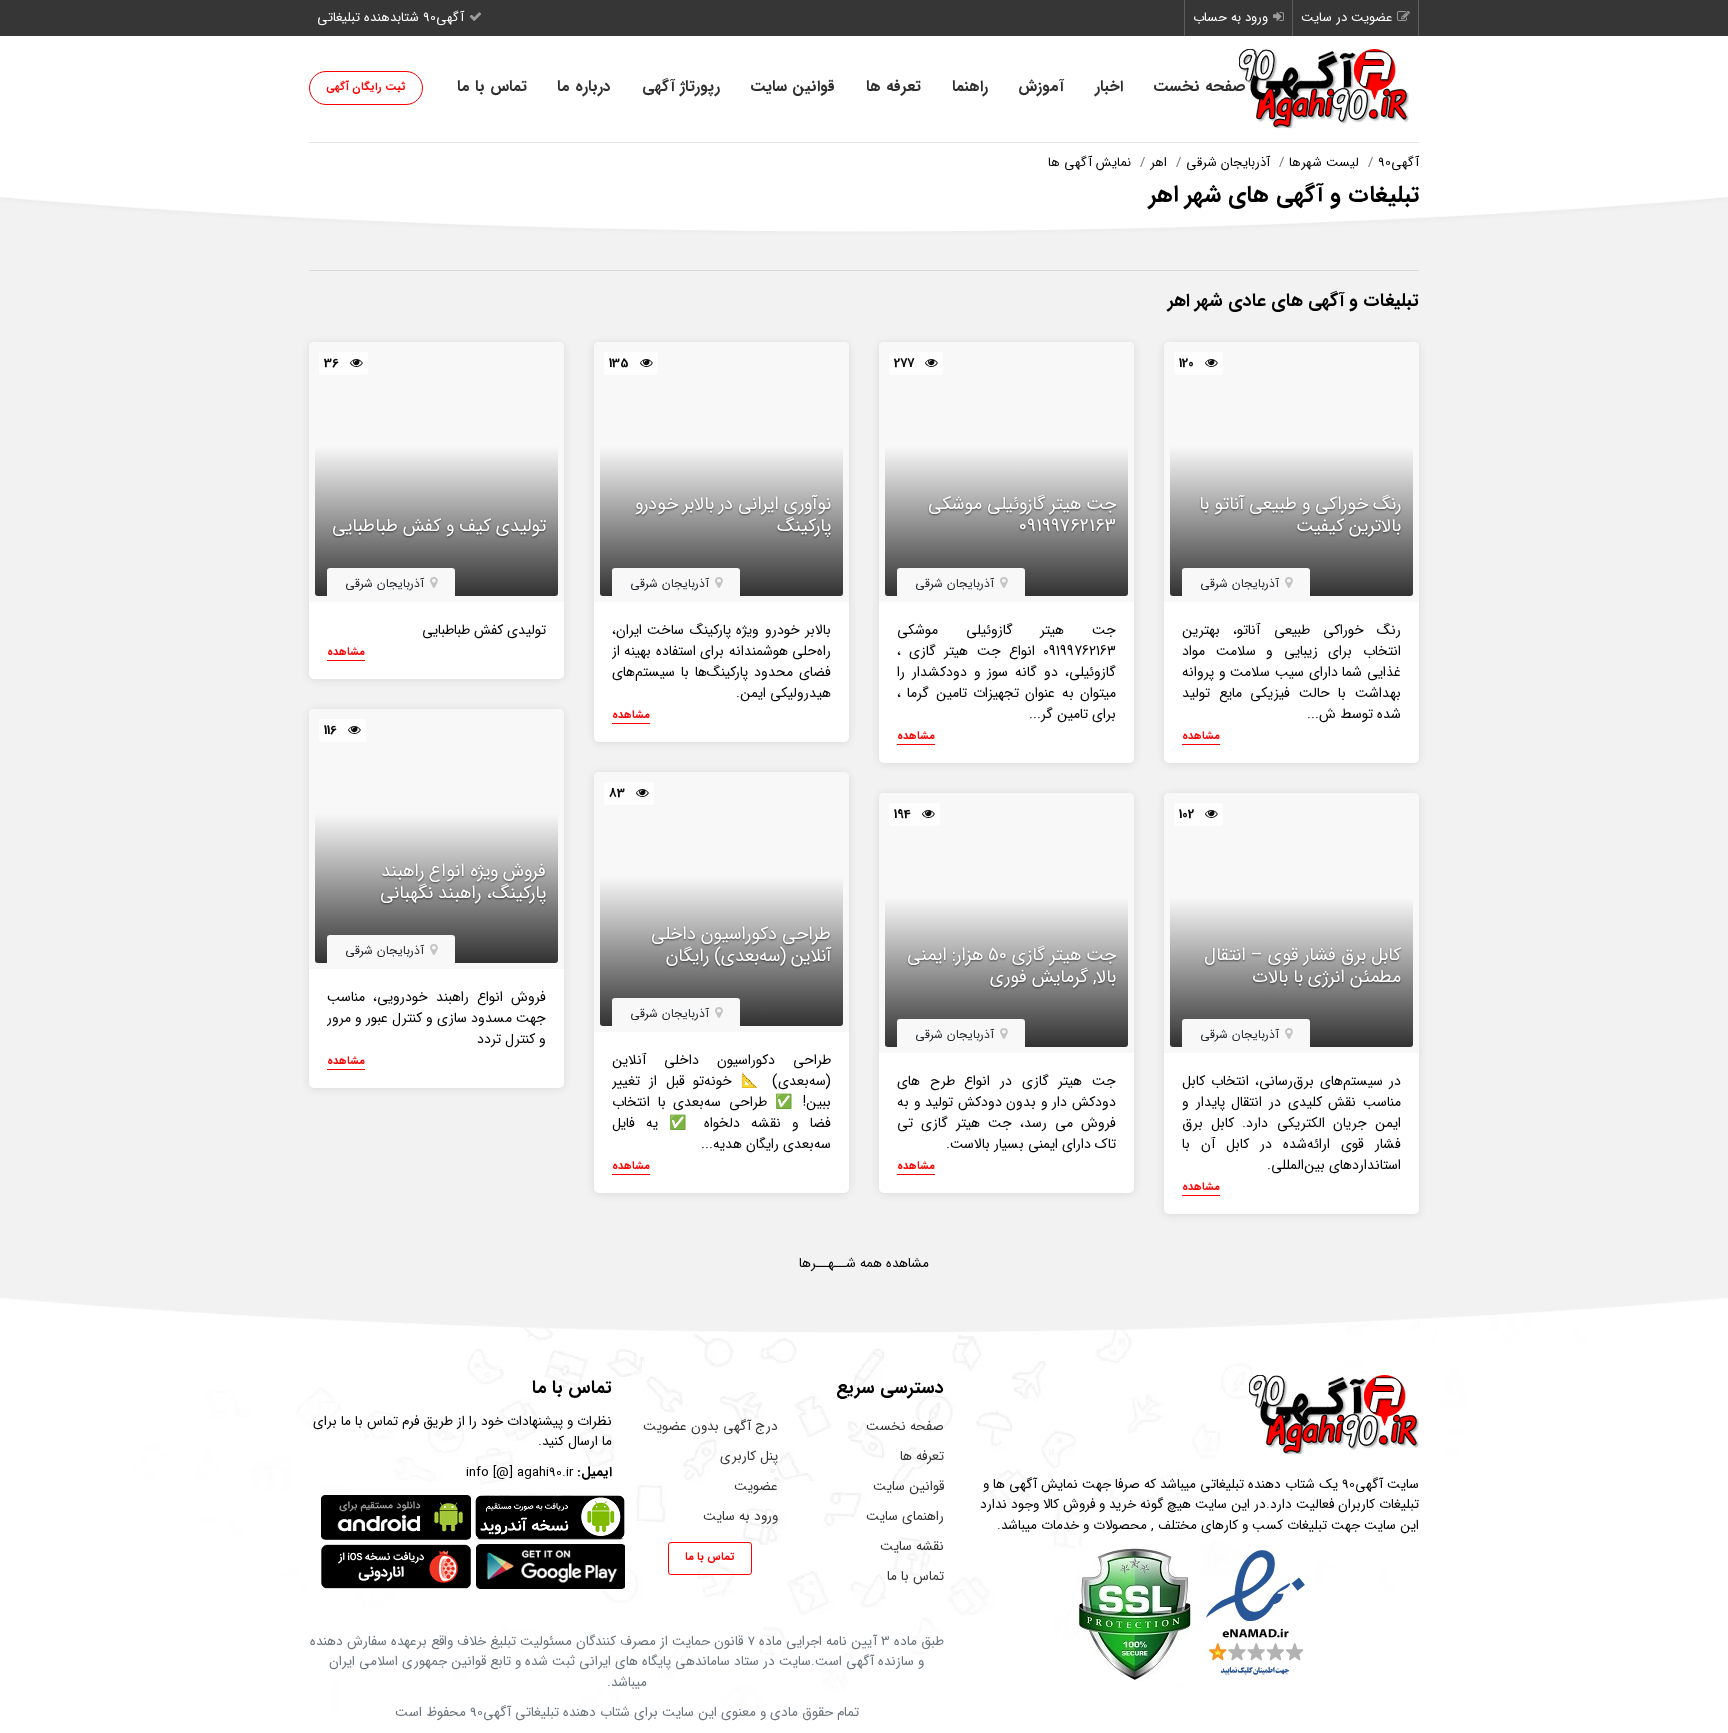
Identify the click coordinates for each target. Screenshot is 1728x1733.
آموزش (1041, 87)
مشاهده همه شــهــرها (864, 1264)
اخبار (1109, 87)
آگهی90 (1398, 162)
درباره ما (584, 87)
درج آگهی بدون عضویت (710, 1426)
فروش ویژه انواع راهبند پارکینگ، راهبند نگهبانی (463, 882)
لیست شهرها (1324, 162)
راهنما (970, 87)
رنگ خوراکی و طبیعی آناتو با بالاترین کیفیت (1300, 515)
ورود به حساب (1230, 17)
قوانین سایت (792, 87)
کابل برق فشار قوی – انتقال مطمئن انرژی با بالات (1302, 966)
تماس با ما (492, 87)
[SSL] (1134, 1613)
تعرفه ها (893, 87)
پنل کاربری (749, 1456)
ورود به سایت (740, 1516)
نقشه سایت (912, 1546)
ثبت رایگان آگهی (366, 87)
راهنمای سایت (905, 1516)
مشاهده (1201, 737)
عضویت (756, 1486)
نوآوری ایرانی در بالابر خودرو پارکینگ (733, 515)
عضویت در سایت (1346, 17)
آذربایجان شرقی (1228, 162)
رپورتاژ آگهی (681, 87)
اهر (1158, 162)
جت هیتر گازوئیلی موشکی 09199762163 (1022, 515)
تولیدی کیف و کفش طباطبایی (439, 527)
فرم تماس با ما (380, 1421)
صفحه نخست (1199, 87)
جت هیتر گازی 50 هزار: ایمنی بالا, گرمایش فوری (1011, 966)
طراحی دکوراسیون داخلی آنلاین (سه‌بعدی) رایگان (741, 945)
